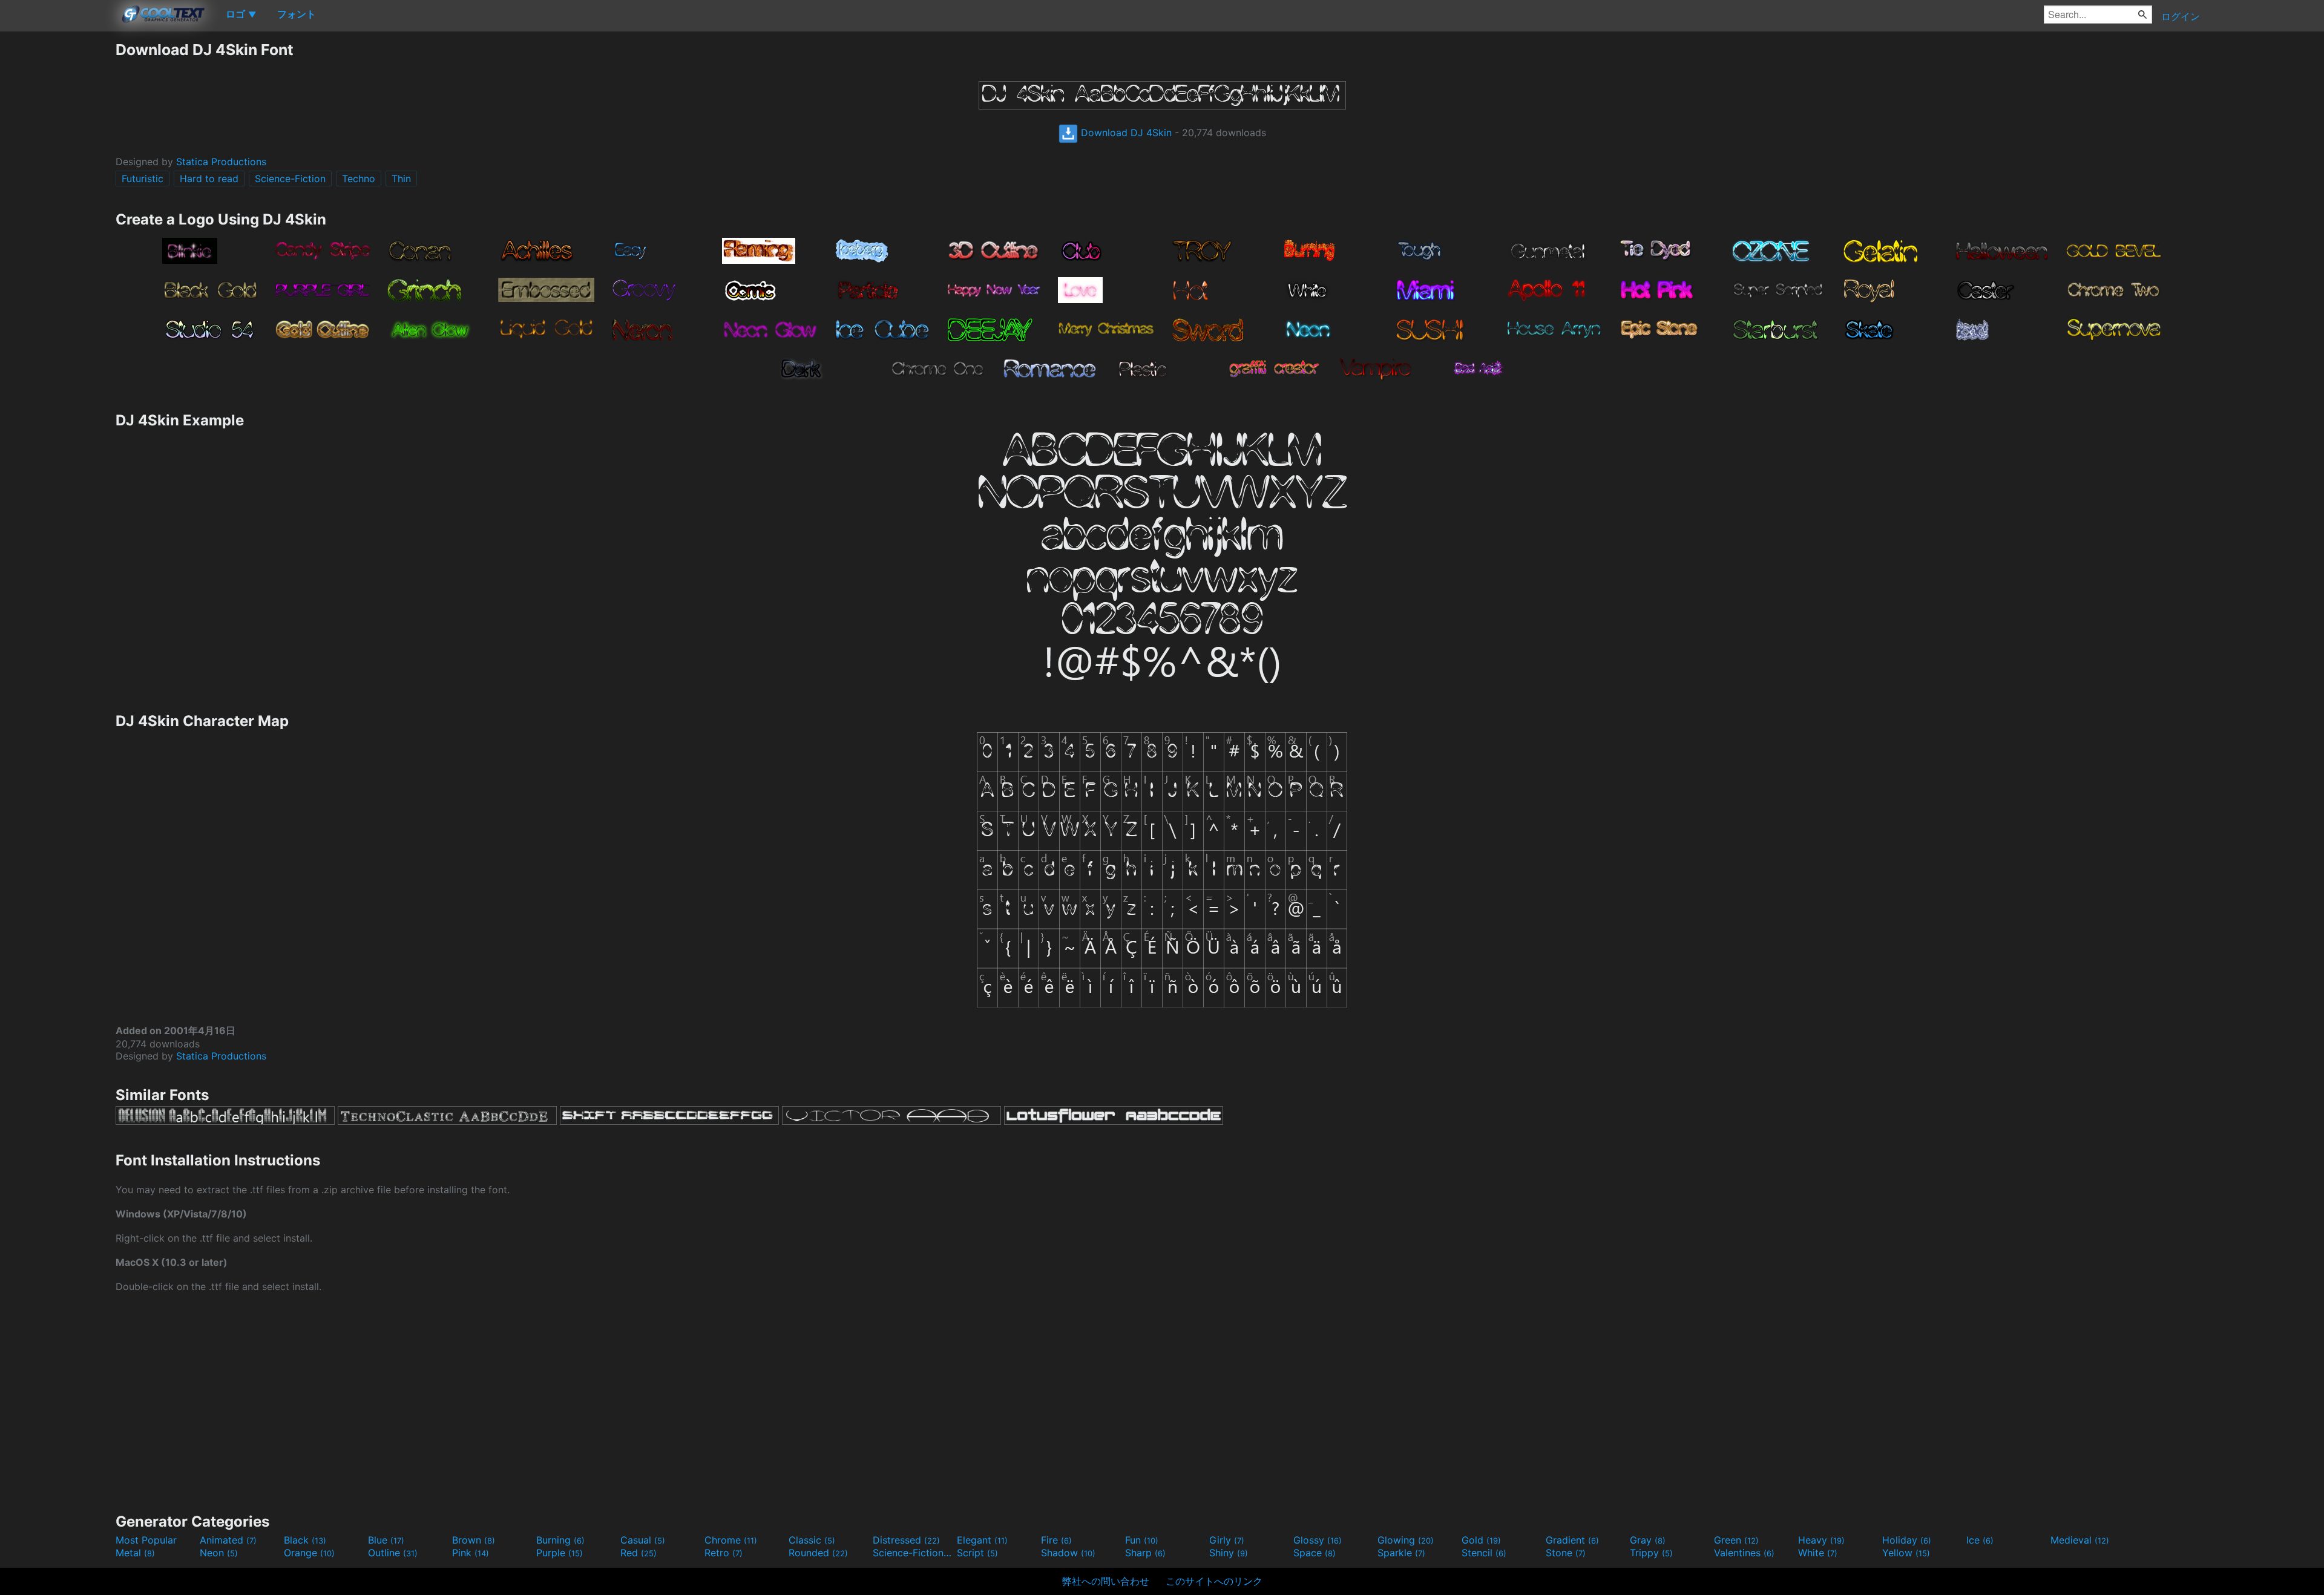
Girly (1227, 1540)
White (1818, 1553)
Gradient (1572, 1540)
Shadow (1068, 1553)
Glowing (1406, 1540)
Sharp (1145, 1553)
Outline (393, 1553)
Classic (812, 1540)
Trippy (1651, 1553)
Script (977, 1553)
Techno (359, 178)
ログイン (2181, 16)
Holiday (1907, 1540)
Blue (386, 1540)
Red (638, 1553)
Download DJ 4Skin (1125, 133)
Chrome (731, 1540)
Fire (1056, 1540)
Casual (643, 1540)
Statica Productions (221, 162)
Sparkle (1401, 1553)
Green (1736, 1540)
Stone (1566, 1553)
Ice (1980, 1540)
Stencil (1484, 1553)
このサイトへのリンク (1214, 1581)
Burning (560, 1540)
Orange (309, 1553)
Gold (1481, 1540)
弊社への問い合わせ (1106, 1581)
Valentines (1744, 1553)
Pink (471, 1553)
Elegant (982, 1540)
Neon (219, 1553)
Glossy (1318, 1540)
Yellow (1906, 1553)
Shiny (1229, 1553)
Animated (228, 1540)
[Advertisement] (57, 222)
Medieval (2080, 1540)
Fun (1142, 1540)
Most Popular (146, 1540)
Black (305, 1540)
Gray (1648, 1540)
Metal (135, 1553)
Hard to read (209, 178)
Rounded (818, 1553)
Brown (474, 1540)
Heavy (1821, 1540)
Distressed (906, 1540)
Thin (401, 178)
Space (1315, 1553)
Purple (560, 1553)
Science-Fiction (290, 178)
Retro (724, 1553)
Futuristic (143, 178)
